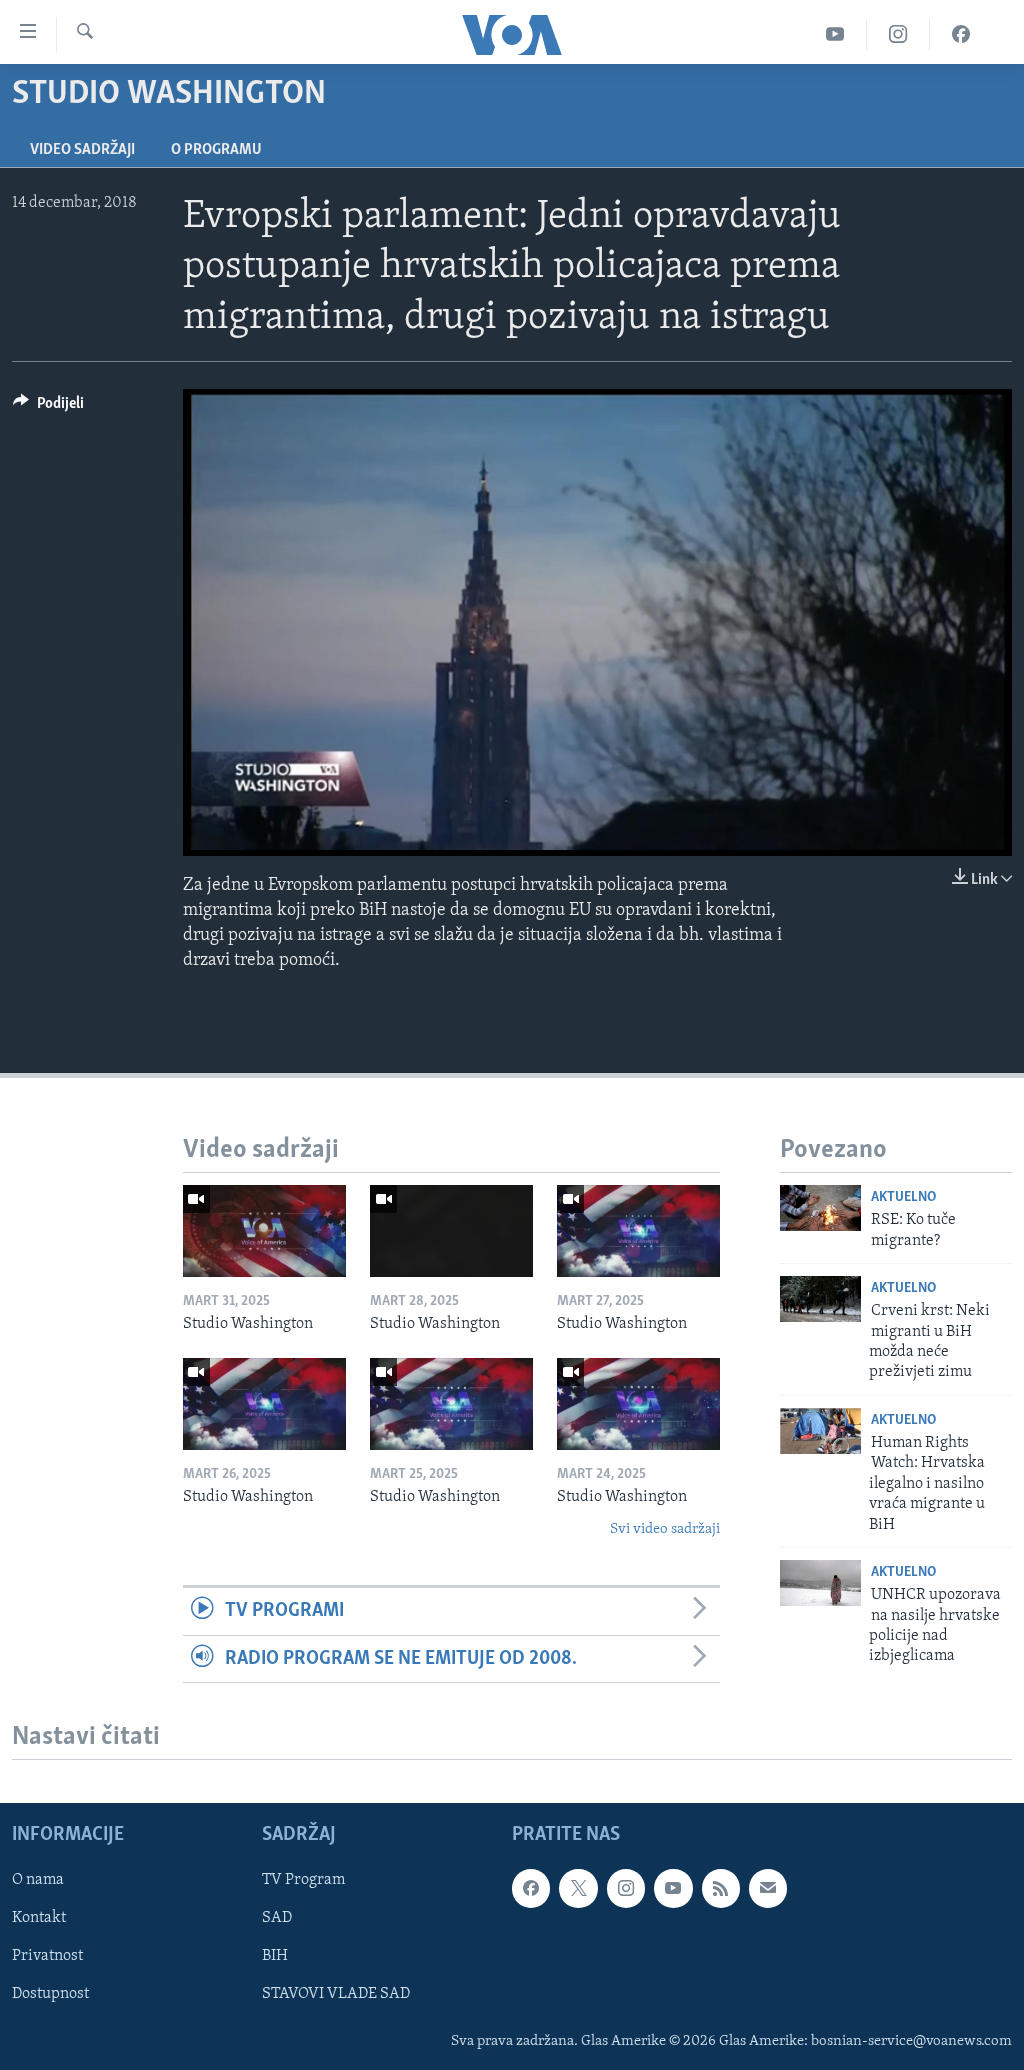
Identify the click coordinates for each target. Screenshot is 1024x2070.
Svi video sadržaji (665, 1529)
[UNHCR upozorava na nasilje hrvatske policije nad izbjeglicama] (820, 1583)
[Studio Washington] (264, 1231)
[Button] (48, 408)
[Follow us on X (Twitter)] (578, 1888)
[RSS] (721, 1888)
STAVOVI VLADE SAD (336, 1994)
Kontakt (39, 1918)
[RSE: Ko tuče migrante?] (820, 1208)
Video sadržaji (82, 150)
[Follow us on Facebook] (531, 1888)
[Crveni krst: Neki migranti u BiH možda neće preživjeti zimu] (820, 1299)
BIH (275, 1956)
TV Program (303, 1880)
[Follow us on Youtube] (673, 1888)
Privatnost (47, 1956)
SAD (277, 1918)
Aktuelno (903, 1197)
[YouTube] (835, 34)
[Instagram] (898, 34)
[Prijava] (768, 1888)
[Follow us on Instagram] (626, 1888)
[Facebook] (961, 34)
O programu (216, 150)
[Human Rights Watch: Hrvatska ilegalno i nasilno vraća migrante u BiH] (820, 1431)
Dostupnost (50, 1994)
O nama (38, 1880)
